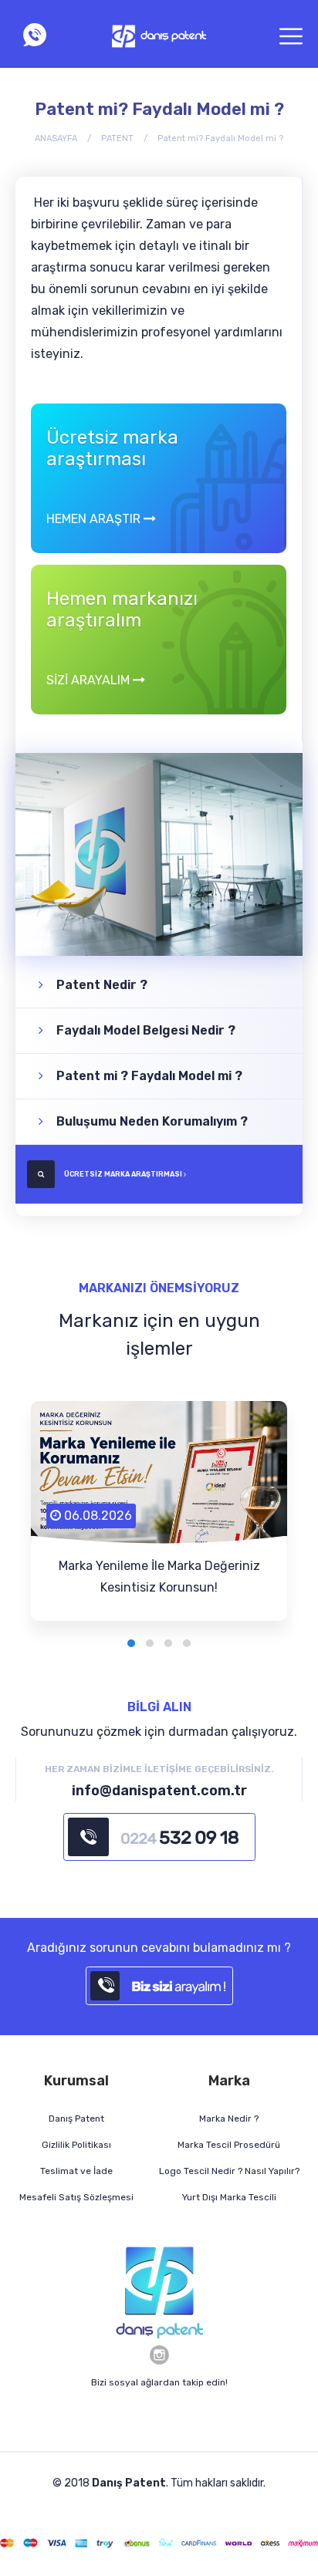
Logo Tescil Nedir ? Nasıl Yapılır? (229, 2171)
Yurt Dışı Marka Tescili (229, 2197)
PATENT (117, 138)
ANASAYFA (56, 138)
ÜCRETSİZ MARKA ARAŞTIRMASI (123, 1174)
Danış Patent (76, 2119)
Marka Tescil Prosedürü (229, 2145)
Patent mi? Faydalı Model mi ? (220, 138)
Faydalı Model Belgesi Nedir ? (144, 1030)
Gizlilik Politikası (76, 2145)
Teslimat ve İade (76, 2171)
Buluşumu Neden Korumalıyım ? (151, 1121)
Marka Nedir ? (229, 2119)
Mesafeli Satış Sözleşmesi (76, 2197)
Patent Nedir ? (100, 985)
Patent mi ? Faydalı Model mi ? (148, 1076)
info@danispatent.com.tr (159, 1791)
